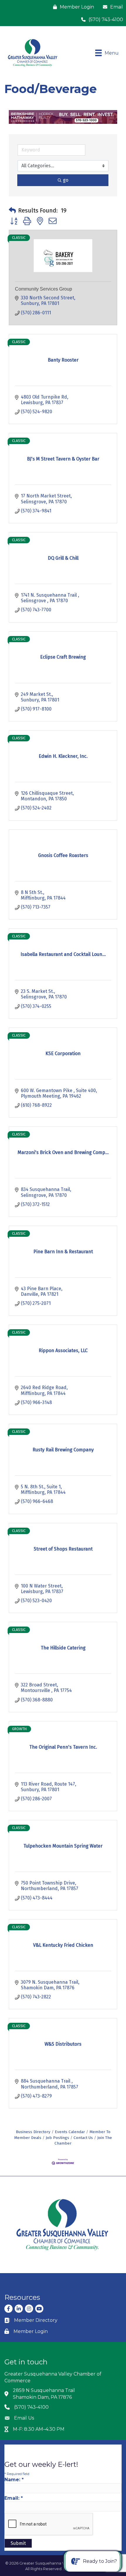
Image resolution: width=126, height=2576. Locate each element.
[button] (12, 210)
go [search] (66, 180)
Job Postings (57, 2138)
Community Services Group (44, 289)
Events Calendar (70, 2132)
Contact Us (83, 2138)
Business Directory (33, 2132)
